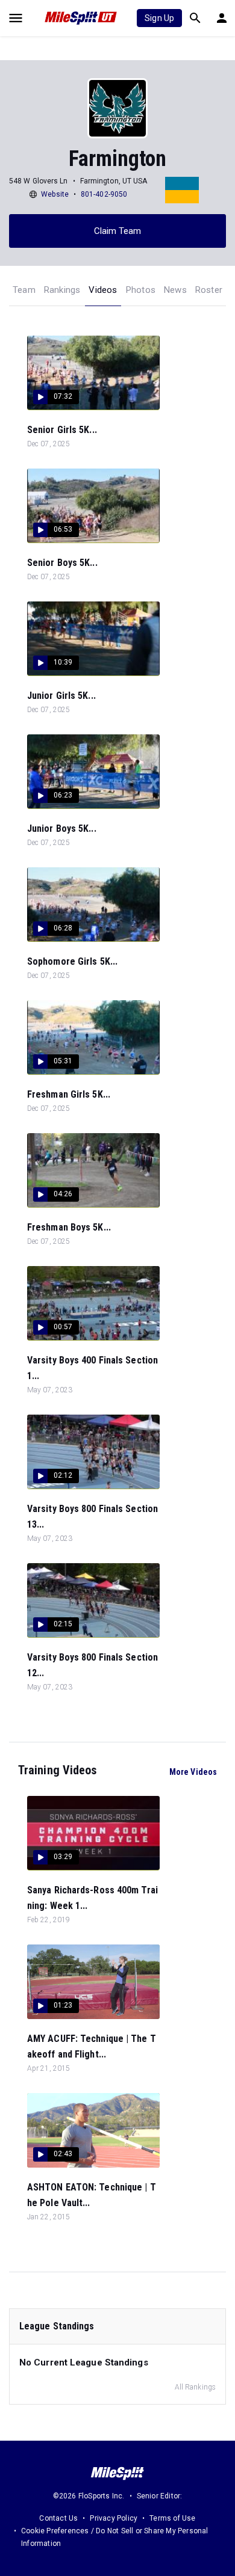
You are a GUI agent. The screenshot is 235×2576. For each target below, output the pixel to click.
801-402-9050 (104, 194)
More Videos (193, 1772)
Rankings (62, 290)
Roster (209, 290)
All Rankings (195, 2387)
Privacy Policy (114, 2518)
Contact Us (58, 2518)
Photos (141, 290)
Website (55, 194)
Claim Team (118, 231)
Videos (103, 290)
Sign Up (159, 18)
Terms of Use (172, 2518)
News (175, 290)
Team (24, 290)
